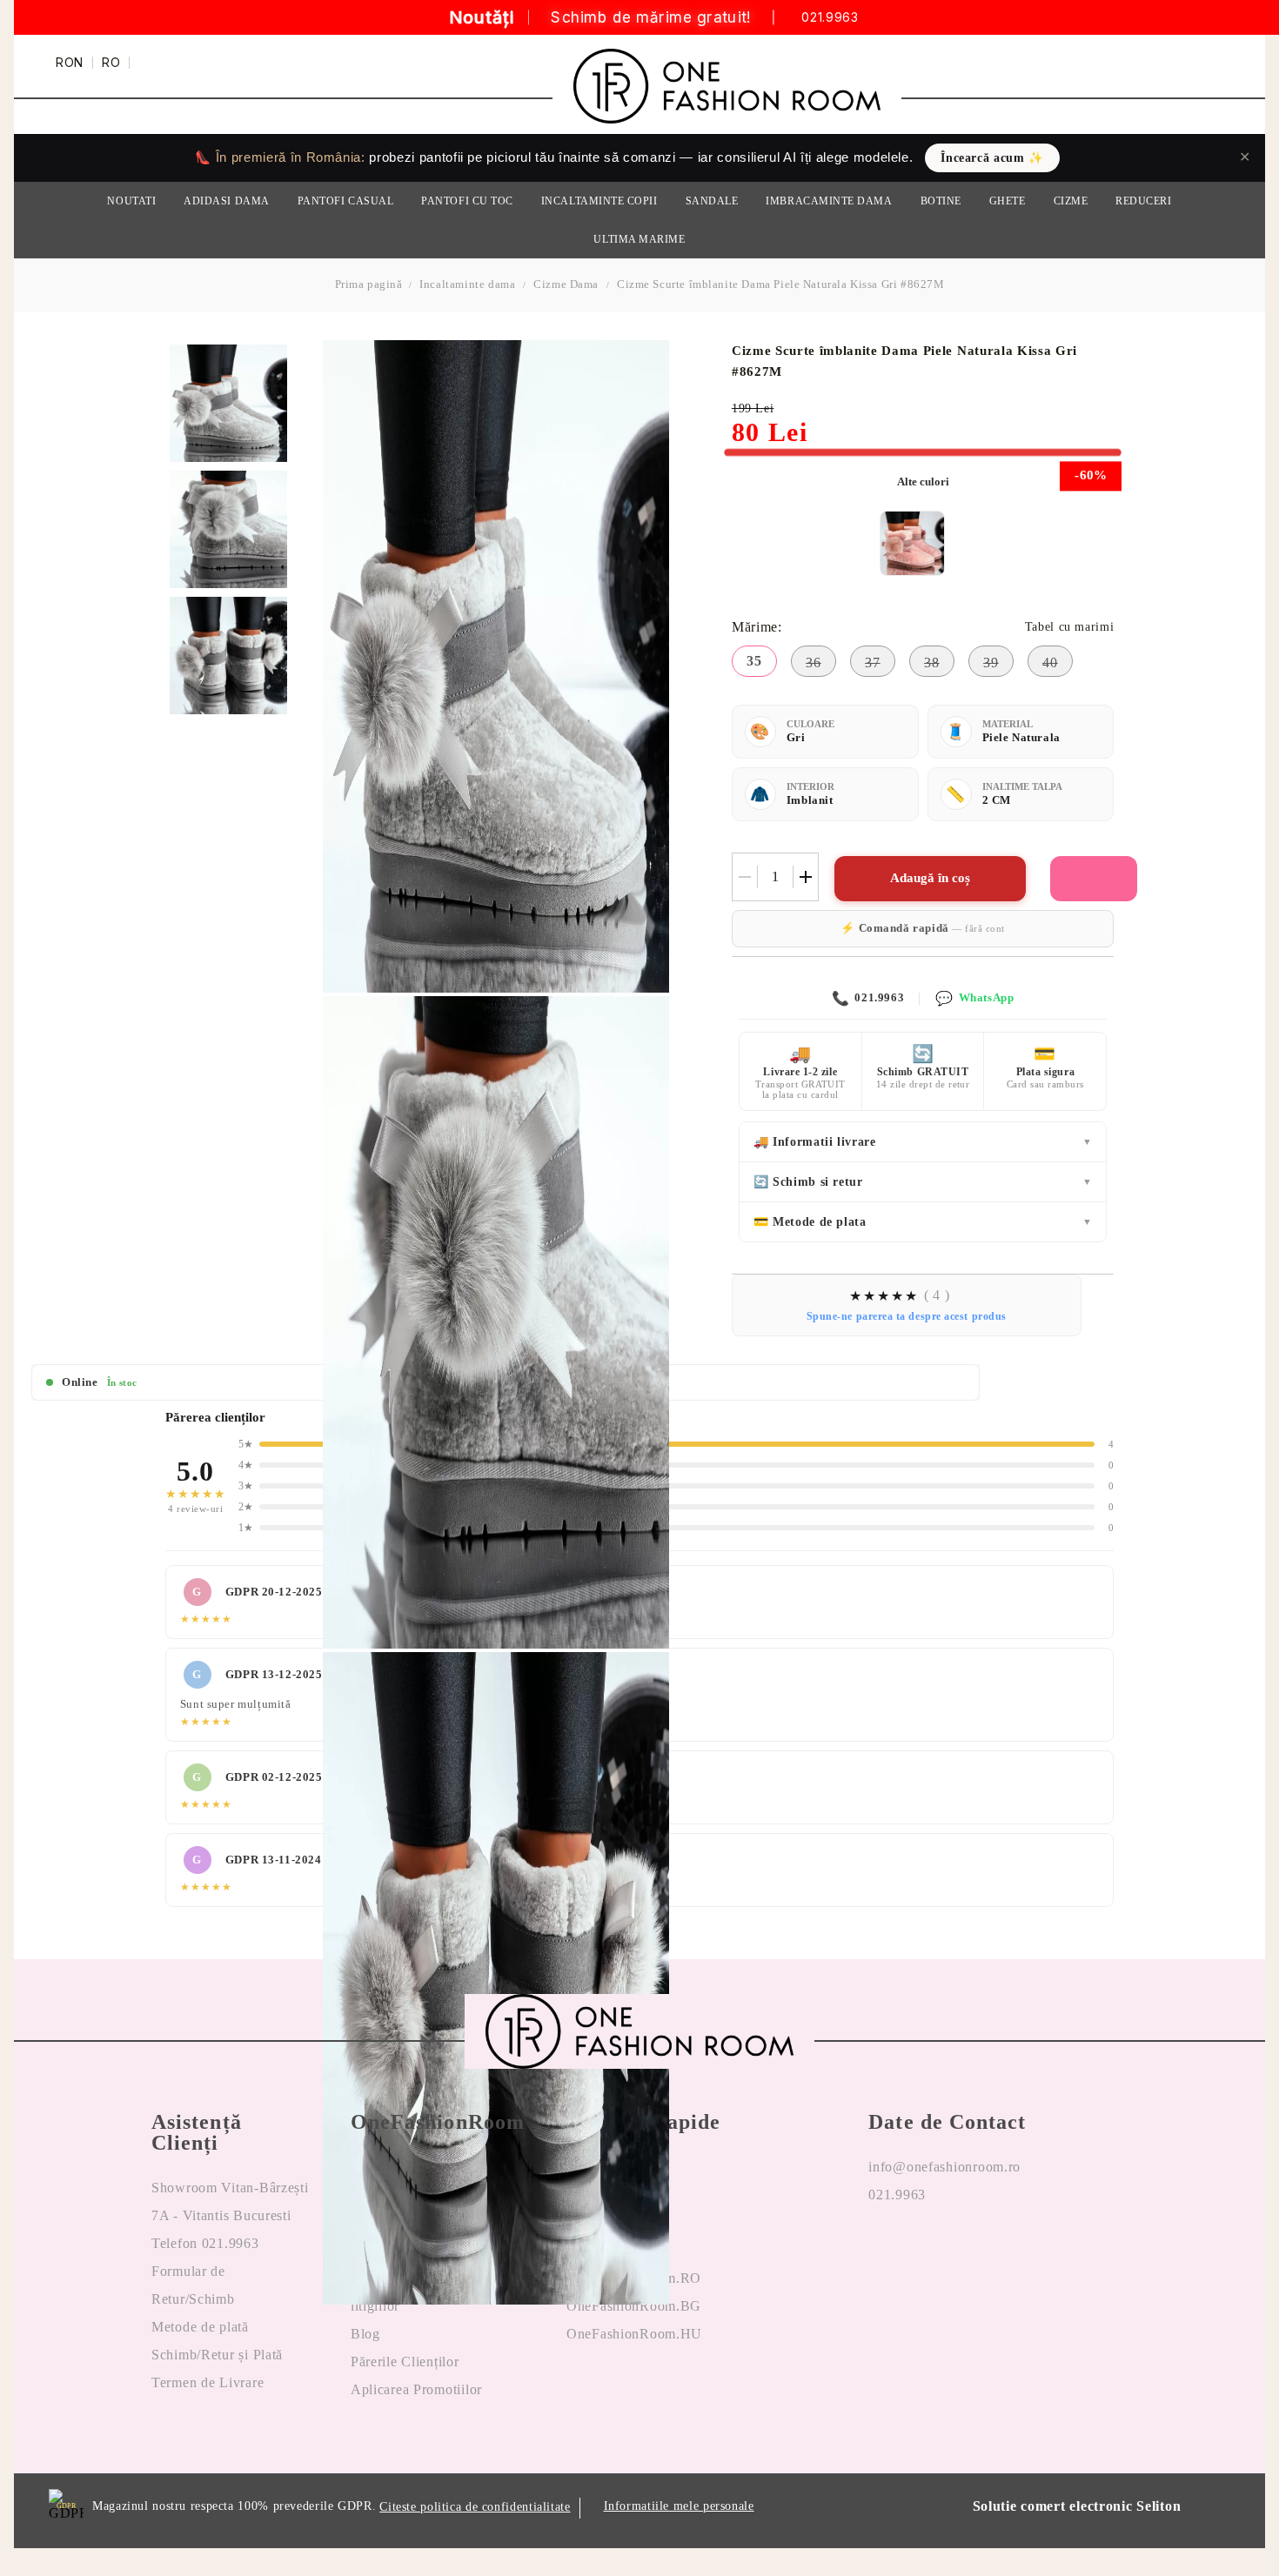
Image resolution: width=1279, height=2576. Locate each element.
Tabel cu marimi (1069, 627)
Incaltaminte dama (467, 284)
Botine (941, 201)
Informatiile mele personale (679, 2506)
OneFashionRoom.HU (634, 2334)
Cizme (1071, 201)
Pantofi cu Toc (467, 201)
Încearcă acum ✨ (992, 158)
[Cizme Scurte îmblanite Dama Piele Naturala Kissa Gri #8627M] (228, 403)
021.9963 (830, 18)
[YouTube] (969, 2251)
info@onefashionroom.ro (944, 2167)
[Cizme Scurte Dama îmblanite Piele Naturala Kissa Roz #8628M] (912, 543)
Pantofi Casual (346, 201)
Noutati (131, 201)
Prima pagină (369, 284)
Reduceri (1143, 201)
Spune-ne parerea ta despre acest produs (907, 1316)
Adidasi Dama (226, 201)
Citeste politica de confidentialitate (475, 2507)
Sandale (712, 201)
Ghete (1008, 201)
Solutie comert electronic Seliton (1077, 2506)
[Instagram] (926, 2251)
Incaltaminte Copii (599, 201)
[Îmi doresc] (1094, 879)
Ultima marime (639, 239)
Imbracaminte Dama (829, 201)
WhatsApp (974, 998)
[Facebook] (882, 2251)
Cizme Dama (566, 284)
